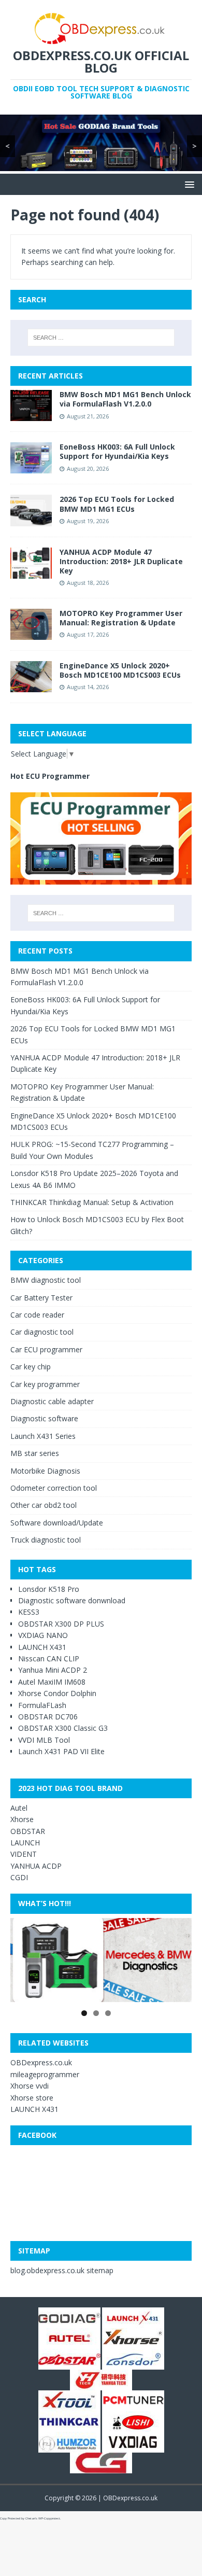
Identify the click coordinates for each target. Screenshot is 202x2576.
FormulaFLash (42, 1705)
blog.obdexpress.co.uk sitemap (62, 2270)
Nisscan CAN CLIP (49, 1658)
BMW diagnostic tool (46, 1280)
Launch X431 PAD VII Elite (61, 1751)
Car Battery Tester (41, 1298)
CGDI (19, 1877)
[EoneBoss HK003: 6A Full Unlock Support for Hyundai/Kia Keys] (31, 467)
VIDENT (24, 1854)
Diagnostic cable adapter (52, 1401)
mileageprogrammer (45, 2074)
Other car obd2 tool (44, 1505)
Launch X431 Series (43, 1436)
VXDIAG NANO (43, 1635)
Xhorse (22, 1819)
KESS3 (29, 1612)
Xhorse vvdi (30, 2086)
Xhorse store (32, 2098)
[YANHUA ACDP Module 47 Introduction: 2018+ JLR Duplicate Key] (31, 572)
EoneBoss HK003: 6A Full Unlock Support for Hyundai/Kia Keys (117, 451)
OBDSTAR (28, 1831)
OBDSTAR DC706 (48, 1717)
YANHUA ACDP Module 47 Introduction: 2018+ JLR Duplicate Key (121, 561)
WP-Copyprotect (49, 2518)
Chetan (30, 2518)
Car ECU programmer (46, 1349)
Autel (19, 1808)
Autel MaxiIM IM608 (52, 1682)
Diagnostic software (44, 1418)
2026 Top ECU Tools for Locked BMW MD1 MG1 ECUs (117, 504)
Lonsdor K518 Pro (49, 1589)
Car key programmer (45, 1384)
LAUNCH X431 (42, 1647)
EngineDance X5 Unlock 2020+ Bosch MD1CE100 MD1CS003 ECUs (120, 670)
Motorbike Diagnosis (45, 1471)
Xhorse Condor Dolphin (57, 1693)
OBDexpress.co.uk (41, 2062)
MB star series (35, 1453)
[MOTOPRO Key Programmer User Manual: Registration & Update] (31, 633)
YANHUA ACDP (36, 1866)
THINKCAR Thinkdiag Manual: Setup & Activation (92, 1202)
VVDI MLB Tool (44, 1740)
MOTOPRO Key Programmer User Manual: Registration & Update (121, 618)
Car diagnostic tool (42, 1332)
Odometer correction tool (54, 1488)
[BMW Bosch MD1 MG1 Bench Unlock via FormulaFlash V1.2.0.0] (31, 415)
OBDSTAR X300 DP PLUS (61, 1624)
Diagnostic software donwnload (72, 1600)
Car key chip (31, 1367)
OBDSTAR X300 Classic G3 (63, 1728)
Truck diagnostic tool (46, 1540)
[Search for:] (101, 338)
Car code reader (37, 1315)
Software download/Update (57, 1523)
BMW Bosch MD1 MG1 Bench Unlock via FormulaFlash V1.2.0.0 (125, 399)
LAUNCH (25, 1843)
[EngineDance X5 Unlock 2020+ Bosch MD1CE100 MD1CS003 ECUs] (31, 686)
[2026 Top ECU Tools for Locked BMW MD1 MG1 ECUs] (31, 520)
